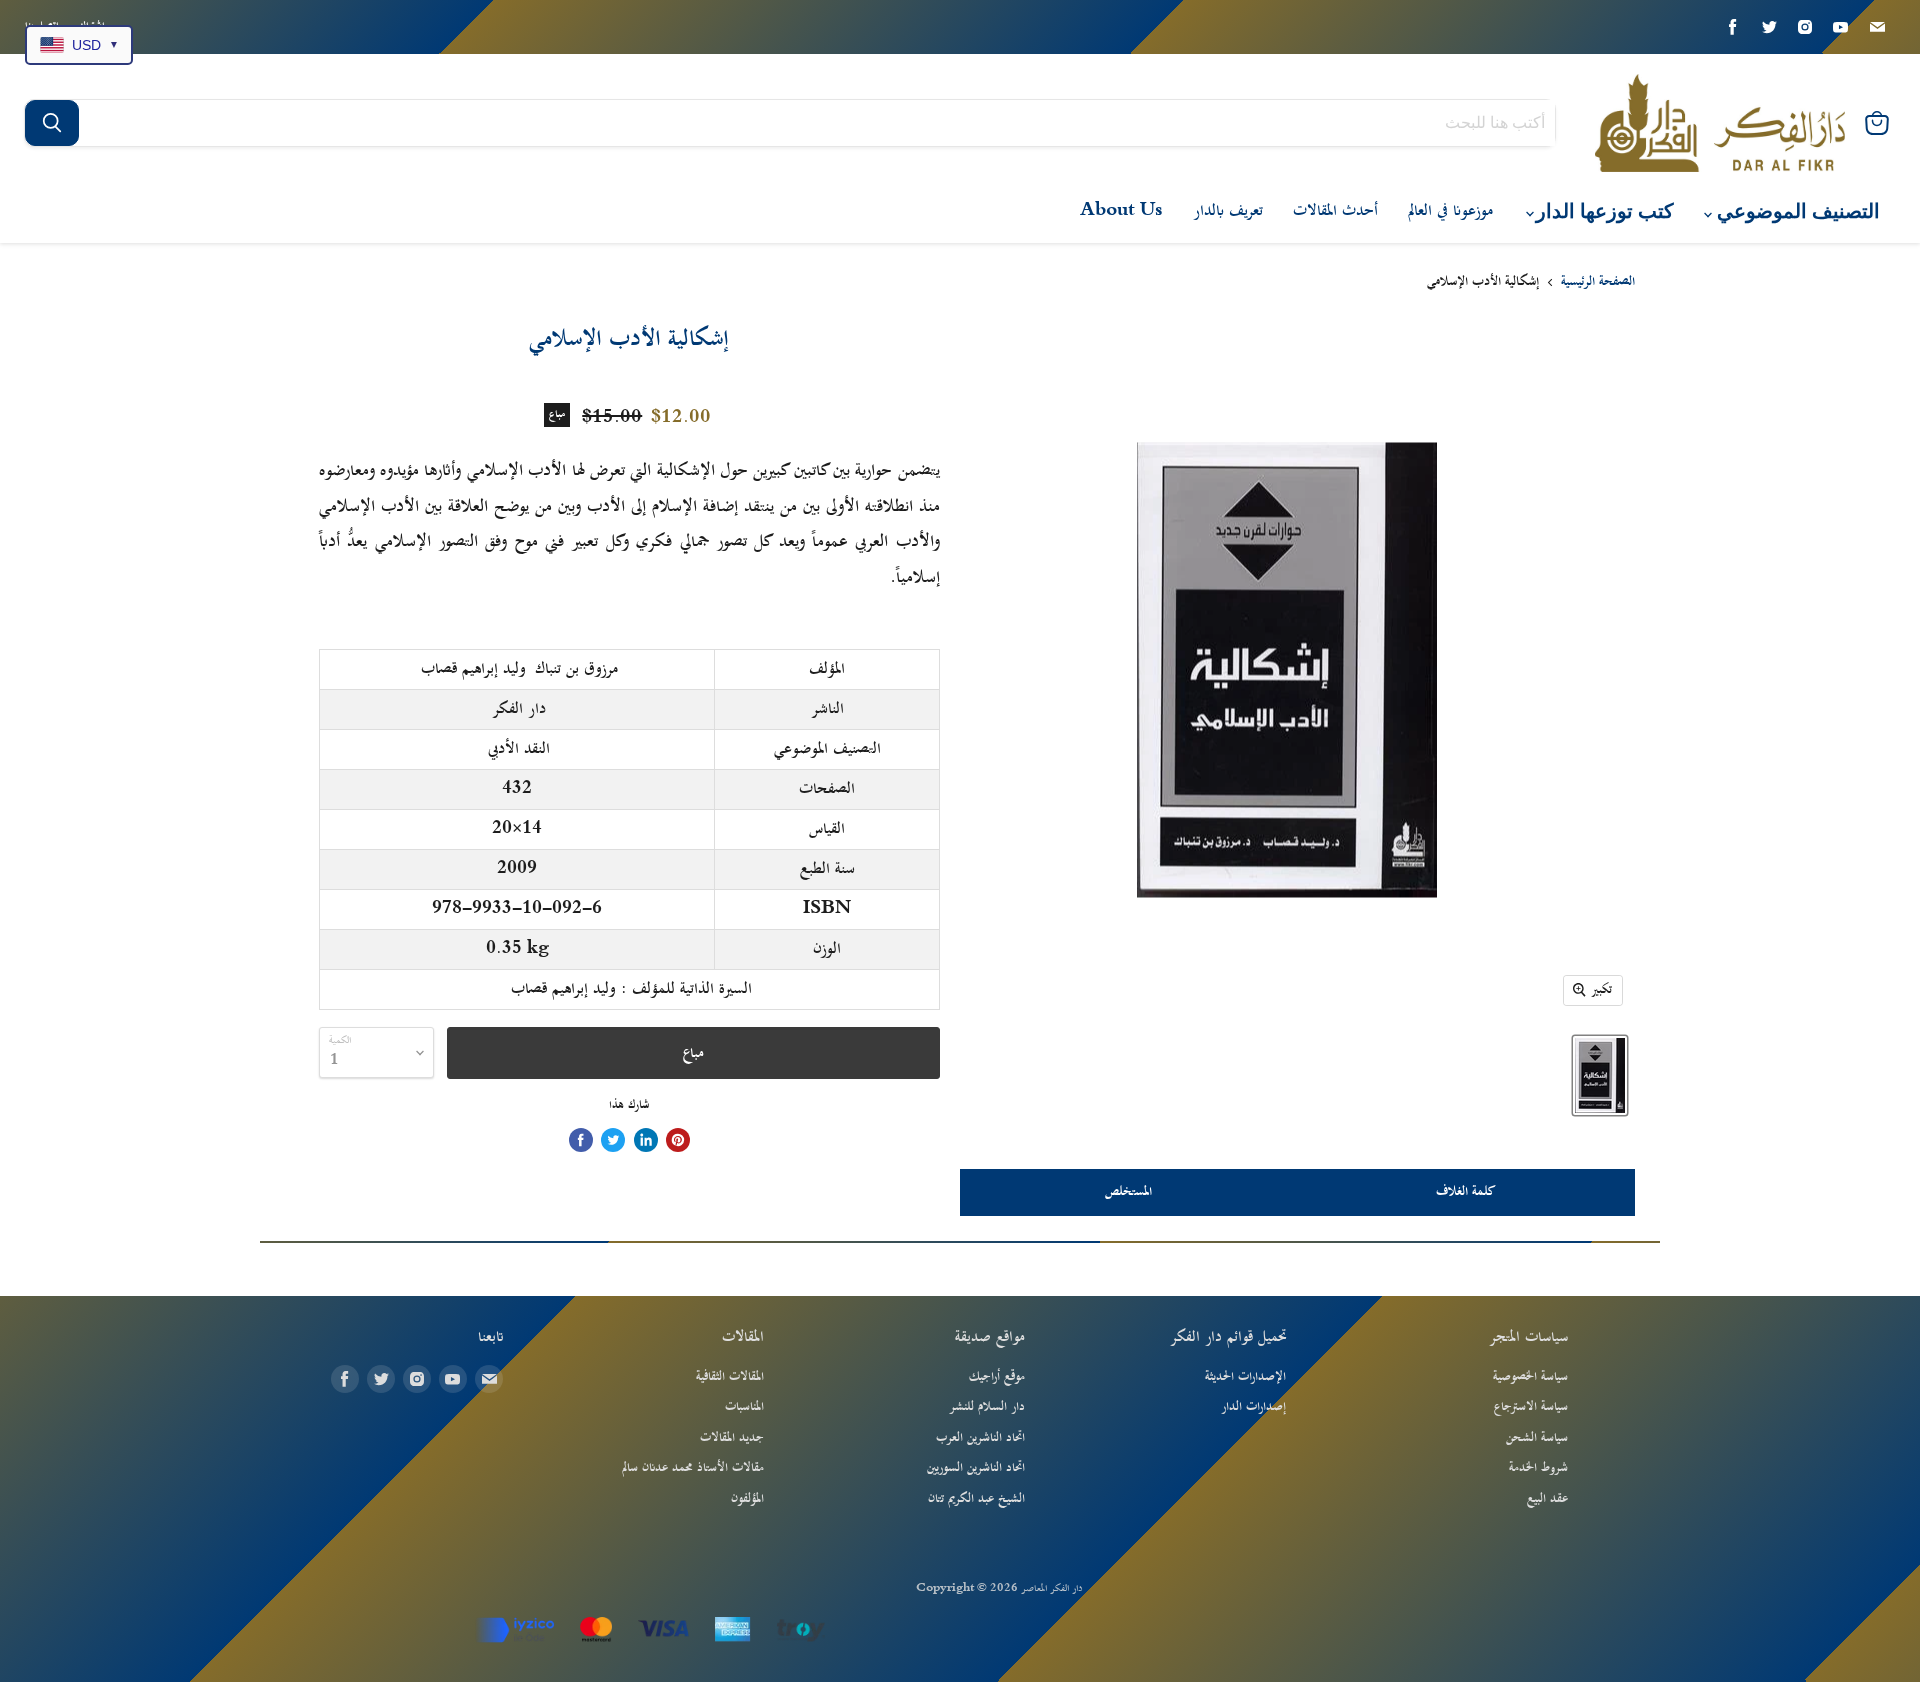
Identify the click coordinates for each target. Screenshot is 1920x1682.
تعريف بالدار (1228, 211)
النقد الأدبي (519, 749)
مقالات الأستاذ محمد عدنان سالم (693, 1468)
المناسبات (744, 1407)
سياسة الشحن (1537, 1438)
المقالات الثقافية (730, 1377)
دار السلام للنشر (987, 1407)
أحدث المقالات (1335, 211)
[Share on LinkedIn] (646, 1140)
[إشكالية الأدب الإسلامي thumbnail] (1600, 1075)
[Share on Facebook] (581, 1140)
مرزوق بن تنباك (576, 669)
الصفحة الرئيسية (1598, 283)
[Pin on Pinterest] (678, 1140)
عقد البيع (1547, 1499)
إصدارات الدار (1253, 1407)
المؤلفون (747, 1499)
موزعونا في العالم (1450, 211)
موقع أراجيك (997, 1377)
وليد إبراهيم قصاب (473, 669)
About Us (1121, 211)
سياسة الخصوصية (1530, 1377)
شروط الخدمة (1538, 1468)
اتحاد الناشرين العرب (980, 1438)
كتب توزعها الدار (1602, 211)
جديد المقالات (732, 1438)
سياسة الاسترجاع (1531, 1407)
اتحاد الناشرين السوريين (976, 1468)
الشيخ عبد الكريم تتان (976, 1499)
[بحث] (52, 123)
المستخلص (1128, 1192)
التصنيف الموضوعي (1796, 211)
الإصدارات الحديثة (1245, 1377)
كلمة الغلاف (1466, 1192)
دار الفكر (519, 709)
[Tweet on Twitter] (613, 1140)
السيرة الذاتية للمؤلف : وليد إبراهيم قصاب (631, 989)
